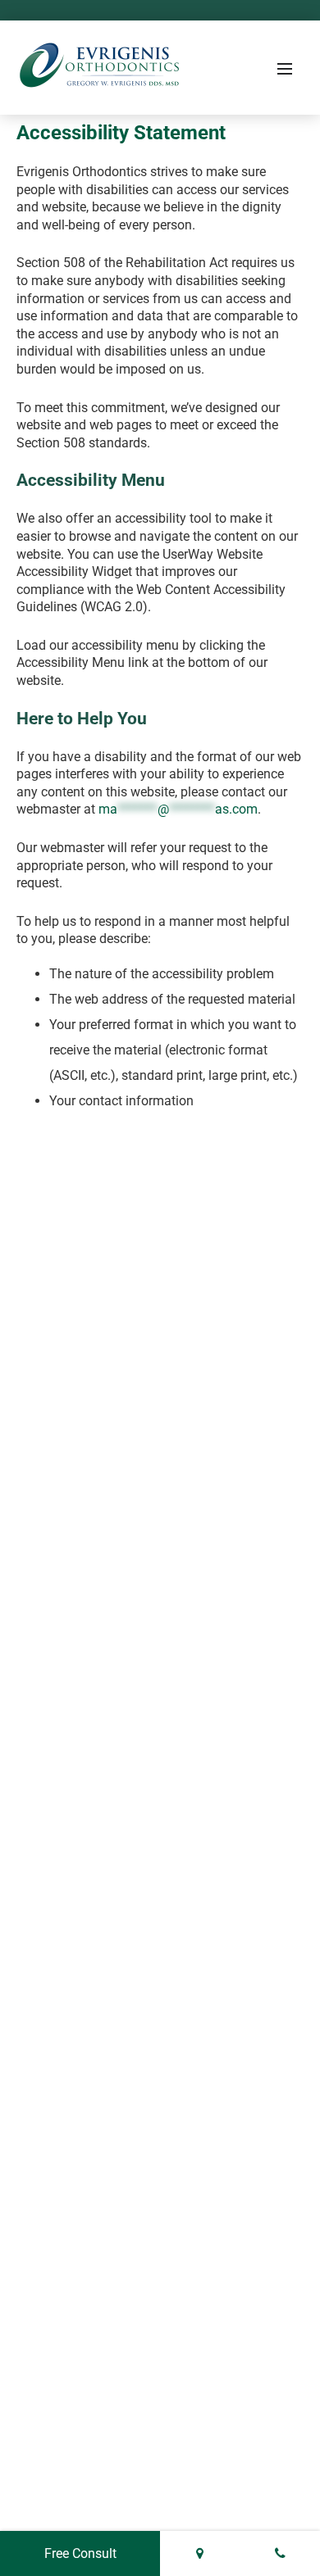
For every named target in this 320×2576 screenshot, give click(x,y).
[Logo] (98, 68)
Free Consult (80, 2553)
